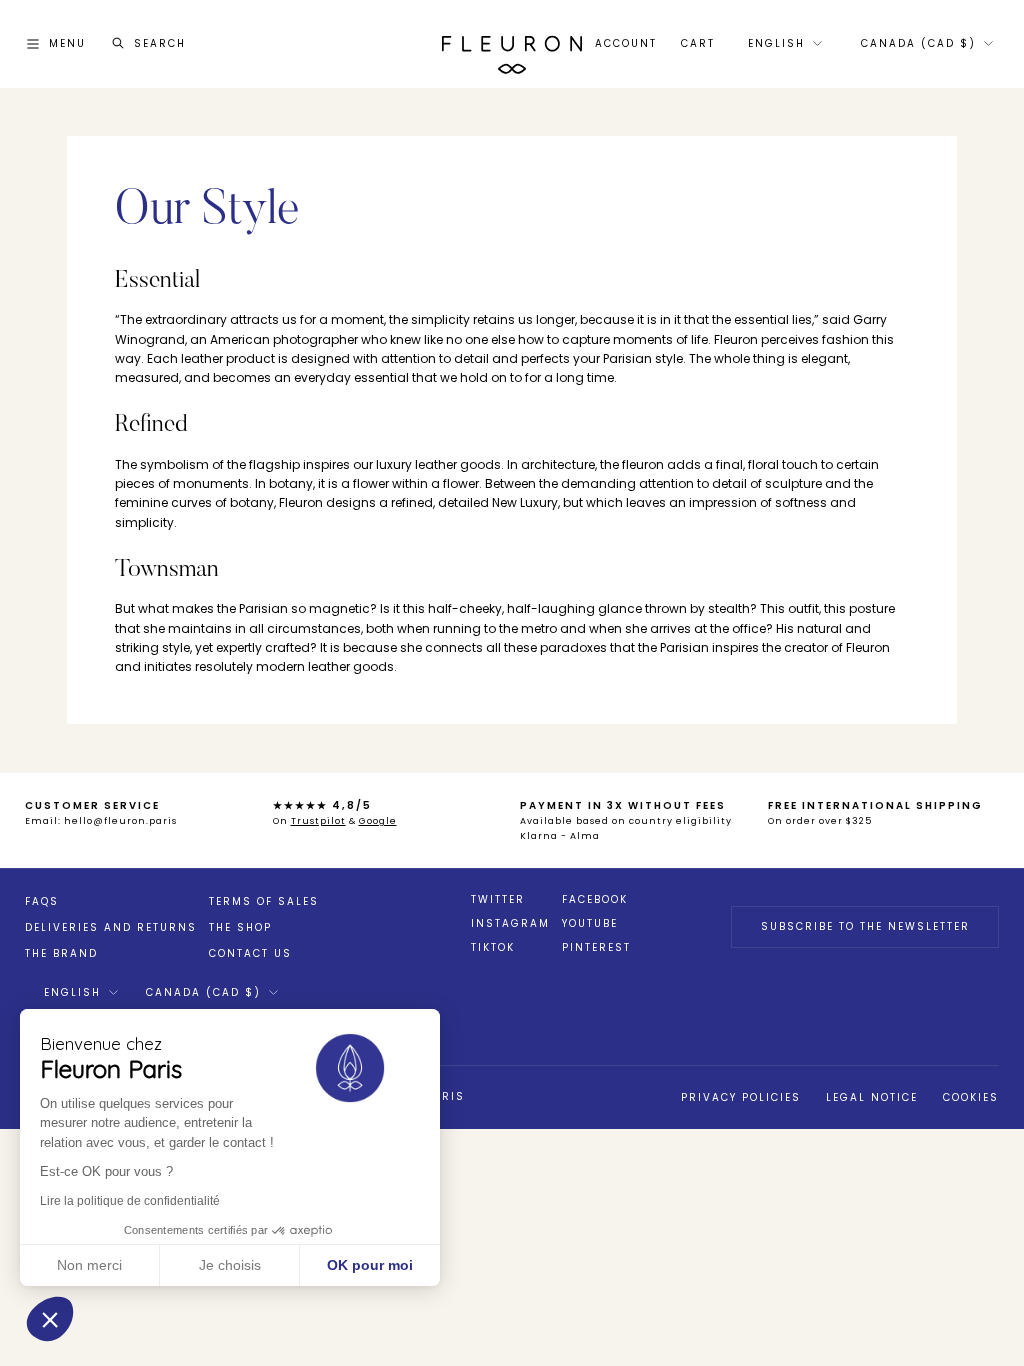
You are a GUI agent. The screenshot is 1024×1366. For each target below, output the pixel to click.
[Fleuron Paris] (512, 44)
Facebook (595, 900)
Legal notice (872, 1097)
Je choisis (230, 1265)
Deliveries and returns (111, 927)
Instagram (510, 924)
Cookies (971, 1097)
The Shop (240, 927)
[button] (50, 1319)
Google (378, 821)
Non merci (89, 1265)
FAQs (42, 901)
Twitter (498, 900)
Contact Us (250, 953)
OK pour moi (370, 1265)
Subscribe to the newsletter (865, 926)
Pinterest (596, 948)
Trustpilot (318, 821)
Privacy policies (741, 1097)
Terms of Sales (264, 901)
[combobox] (783, 44)
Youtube (590, 924)
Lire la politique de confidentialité (130, 1201)
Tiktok (493, 948)
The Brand (61, 953)
